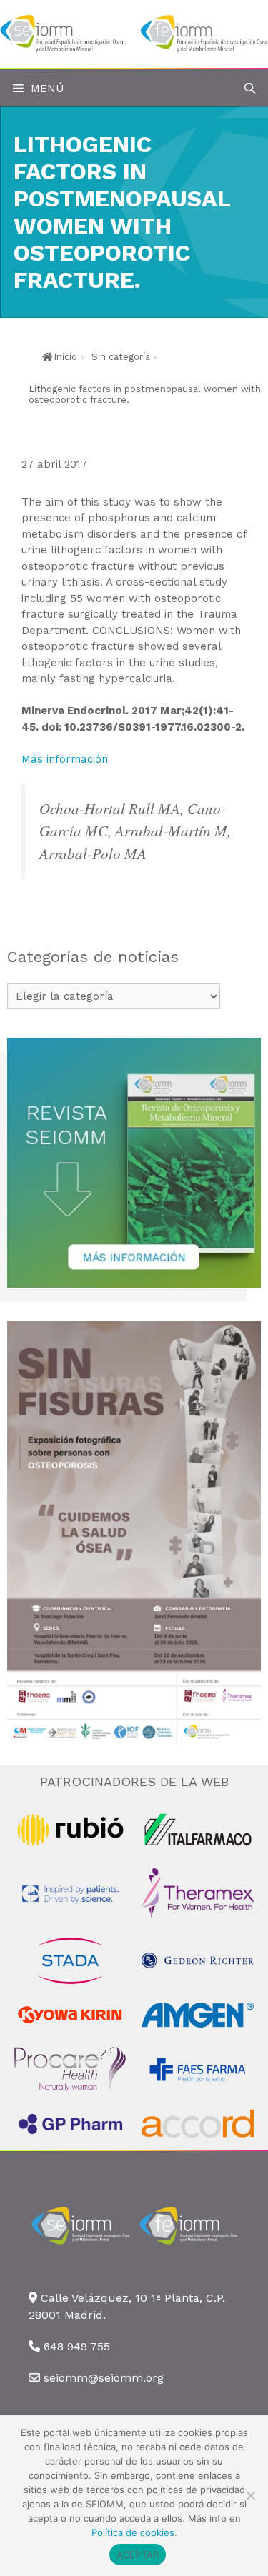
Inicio (65, 357)
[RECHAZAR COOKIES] (250, 2495)
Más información (65, 759)
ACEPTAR (138, 2555)
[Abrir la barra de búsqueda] (250, 89)
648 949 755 (77, 2346)
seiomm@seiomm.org (104, 2378)
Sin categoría (121, 357)
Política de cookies (133, 2532)
